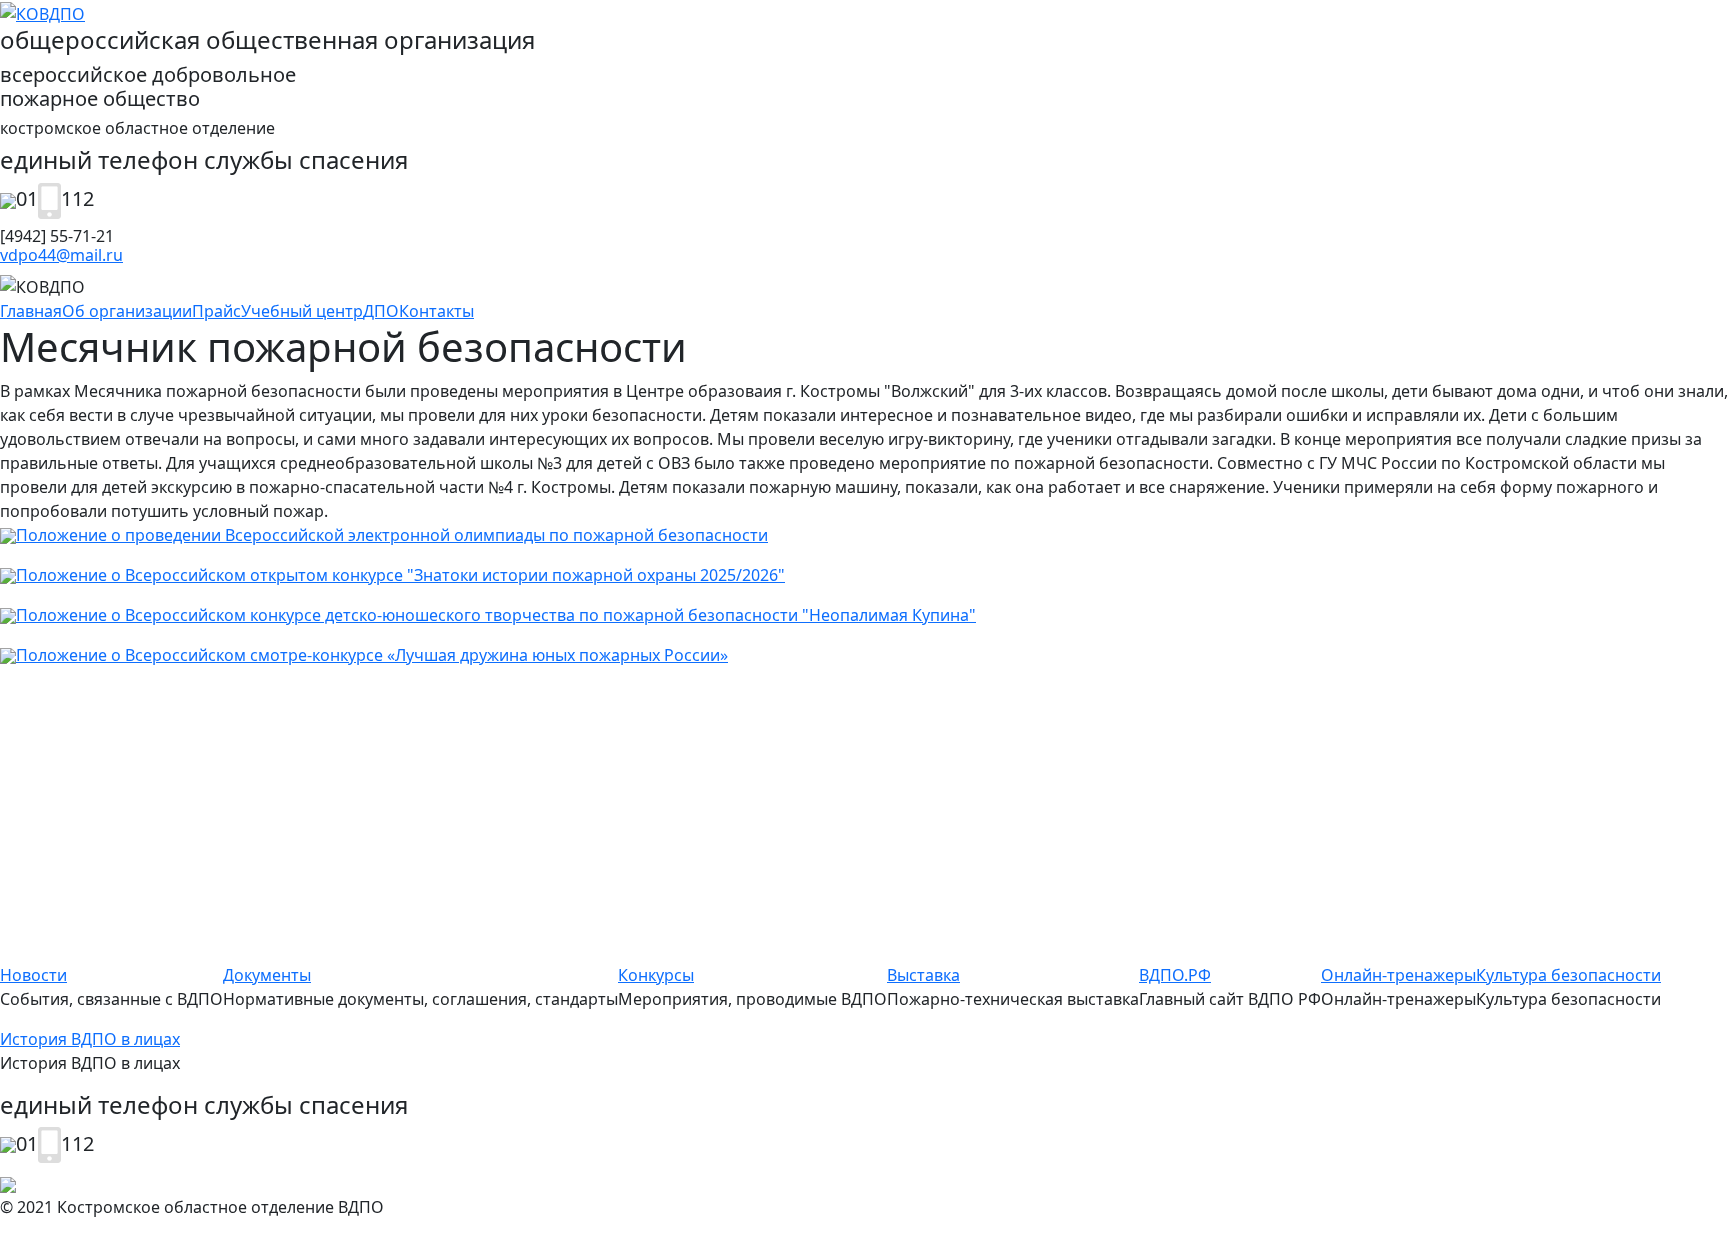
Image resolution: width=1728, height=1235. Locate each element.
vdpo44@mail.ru (61, 255)
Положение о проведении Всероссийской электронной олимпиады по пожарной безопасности (392, 535)
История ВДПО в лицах (90, 1039)
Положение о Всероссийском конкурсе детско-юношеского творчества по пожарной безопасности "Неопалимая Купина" (496, 615)
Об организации (127, 311)
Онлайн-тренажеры (1398, 975)
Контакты (436, 311)
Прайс (216, 311)
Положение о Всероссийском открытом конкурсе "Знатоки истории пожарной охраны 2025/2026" (400, 575)
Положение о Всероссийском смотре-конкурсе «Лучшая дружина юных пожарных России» (372, 655)
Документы (267, 975)
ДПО (381, 311)
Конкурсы (656, 975)
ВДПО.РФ (1175, 975)
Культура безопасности (1568, 975)
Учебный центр (302, 311)
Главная (31, 311)
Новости (33, 975)
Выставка (923, 975)
